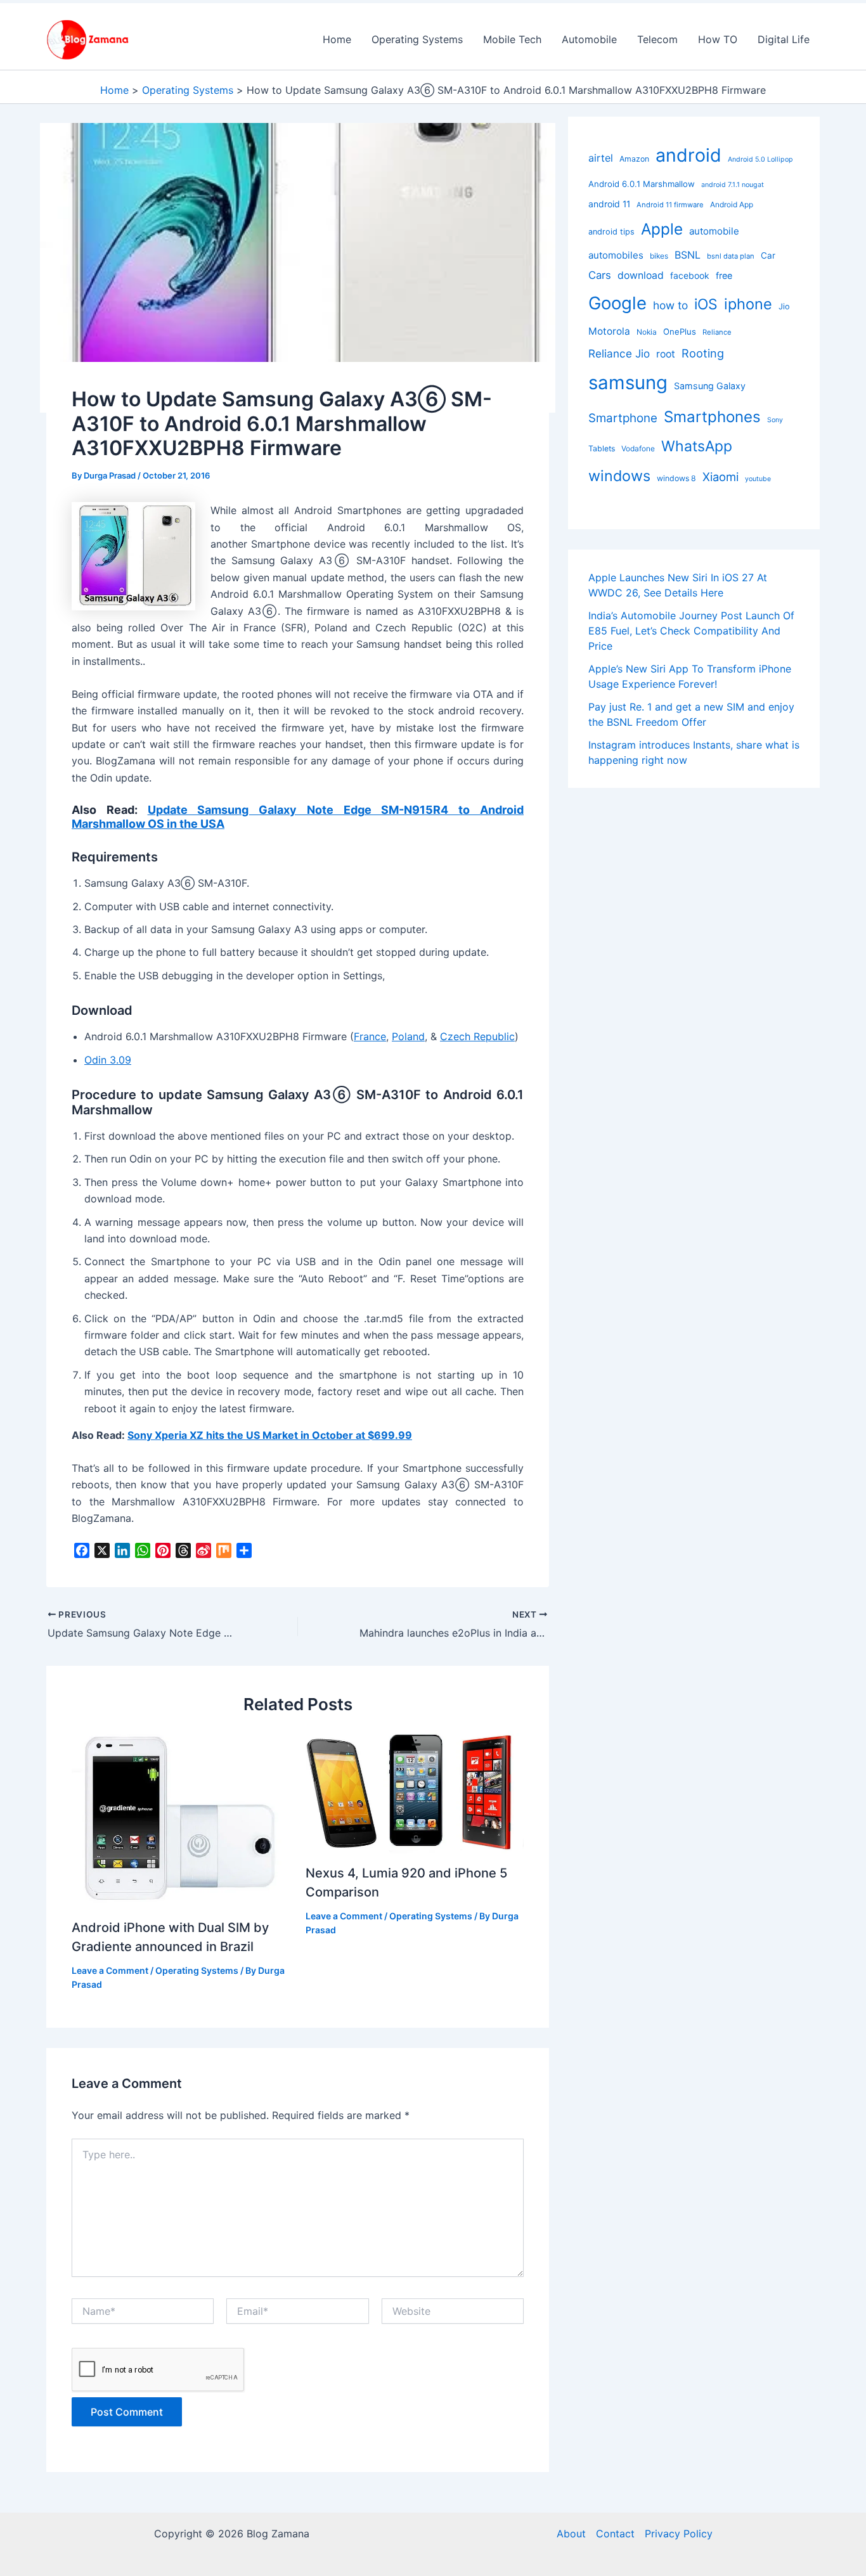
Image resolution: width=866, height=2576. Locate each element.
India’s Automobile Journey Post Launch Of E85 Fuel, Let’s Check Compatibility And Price (691, 631)
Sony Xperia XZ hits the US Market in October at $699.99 (270, 1435)
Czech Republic (477, 1036)
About (571, 2534)
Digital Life (784, 39)
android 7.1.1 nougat (733, 185)
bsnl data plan (731, 256)
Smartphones (712, 417)
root (666, 354)
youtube (758, 479)
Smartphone (623, 418)
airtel (601, 158)
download (641, 275)
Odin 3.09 (108, 1060)
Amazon (634, 159)
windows (619, 476)
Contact (615, 2534)
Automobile (589, 39)
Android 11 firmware (670, 205)
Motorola (609, 331)
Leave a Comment (110, 1970)
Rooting (703, 353)
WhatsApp (697, 446)
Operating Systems (417, 39)
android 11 (609, 204)
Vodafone (638, 448)
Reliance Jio (619, 353)
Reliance (717, 332)
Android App (732, 204)
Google (617, 303)
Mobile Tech (512, 39)
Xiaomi (721, 477)
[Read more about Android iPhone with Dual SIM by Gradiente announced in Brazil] (181, 1818)
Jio (784, 306)
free (724, 275)
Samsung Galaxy (710, 386)
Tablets (602, 448)
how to (670, 305)
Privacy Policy (679, 2534)
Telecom (657, 39)
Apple (662, 229)
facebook (690, 275)
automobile (714, 231)
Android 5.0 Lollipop (760, 159)
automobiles (616, 255)
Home (337, 39)
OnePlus (680, 332)
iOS (706, 304)
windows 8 (676, 478)
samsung (628, 383)
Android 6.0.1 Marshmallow (642, 184)
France (370, 1036)
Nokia (647, 332)
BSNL (688, 255)
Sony (775, 420)
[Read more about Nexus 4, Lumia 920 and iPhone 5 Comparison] (415, 1791)
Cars (600, 275)
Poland (408, 1036)
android (688, 155)
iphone (748, 304)
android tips (611, 232)
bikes (659, 256)
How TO (718, 39)
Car (768, 255)
